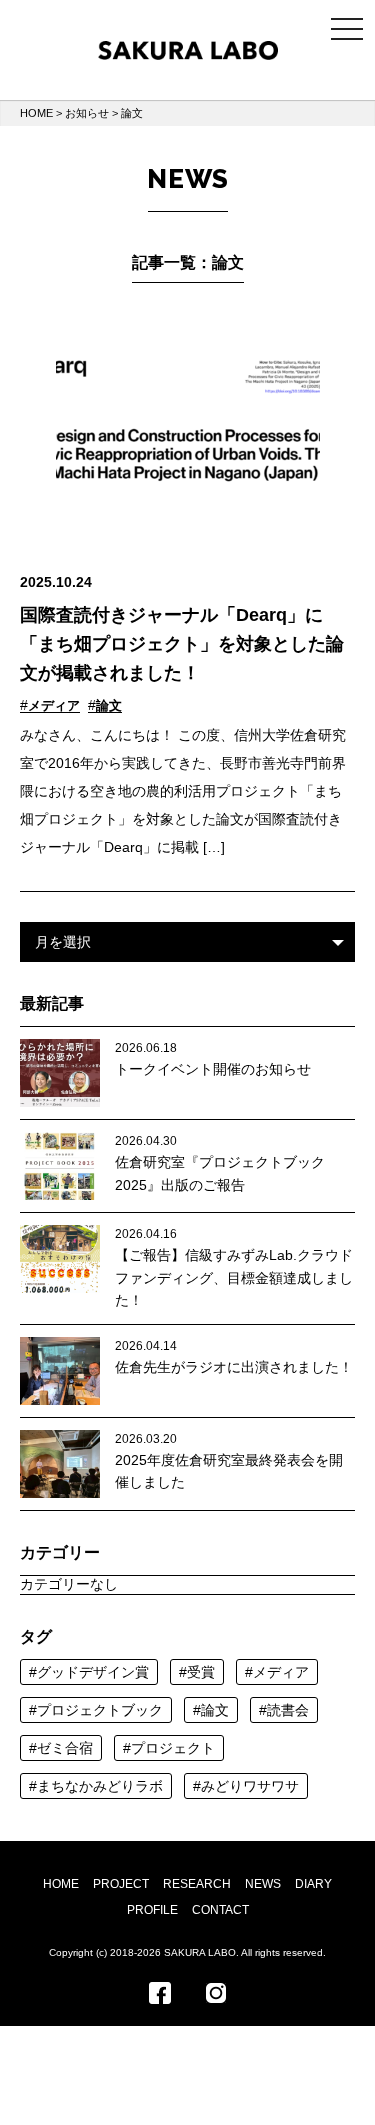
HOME (36, 113)
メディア (54, 705)
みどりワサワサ (250, 1786)
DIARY (313, 1884)
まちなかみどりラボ (100, 1786)
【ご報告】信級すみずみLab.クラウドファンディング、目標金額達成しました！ (234, 1277)
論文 (109, 705)
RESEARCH (197, 1884)
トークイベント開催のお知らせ (213, 1069)
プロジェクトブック (100, 1710)
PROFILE (152, 1910)
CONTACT (220, 1910)
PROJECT (121, 1884)
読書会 (288, 1710)
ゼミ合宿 (65, 1748)
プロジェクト (173, 1748)
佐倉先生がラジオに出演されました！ (234, 1367)
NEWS (263, 1884)
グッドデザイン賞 (93, 1672)
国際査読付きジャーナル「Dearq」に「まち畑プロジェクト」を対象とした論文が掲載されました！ (182, 644)
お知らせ (87, 113)
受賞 (201, 1672)
